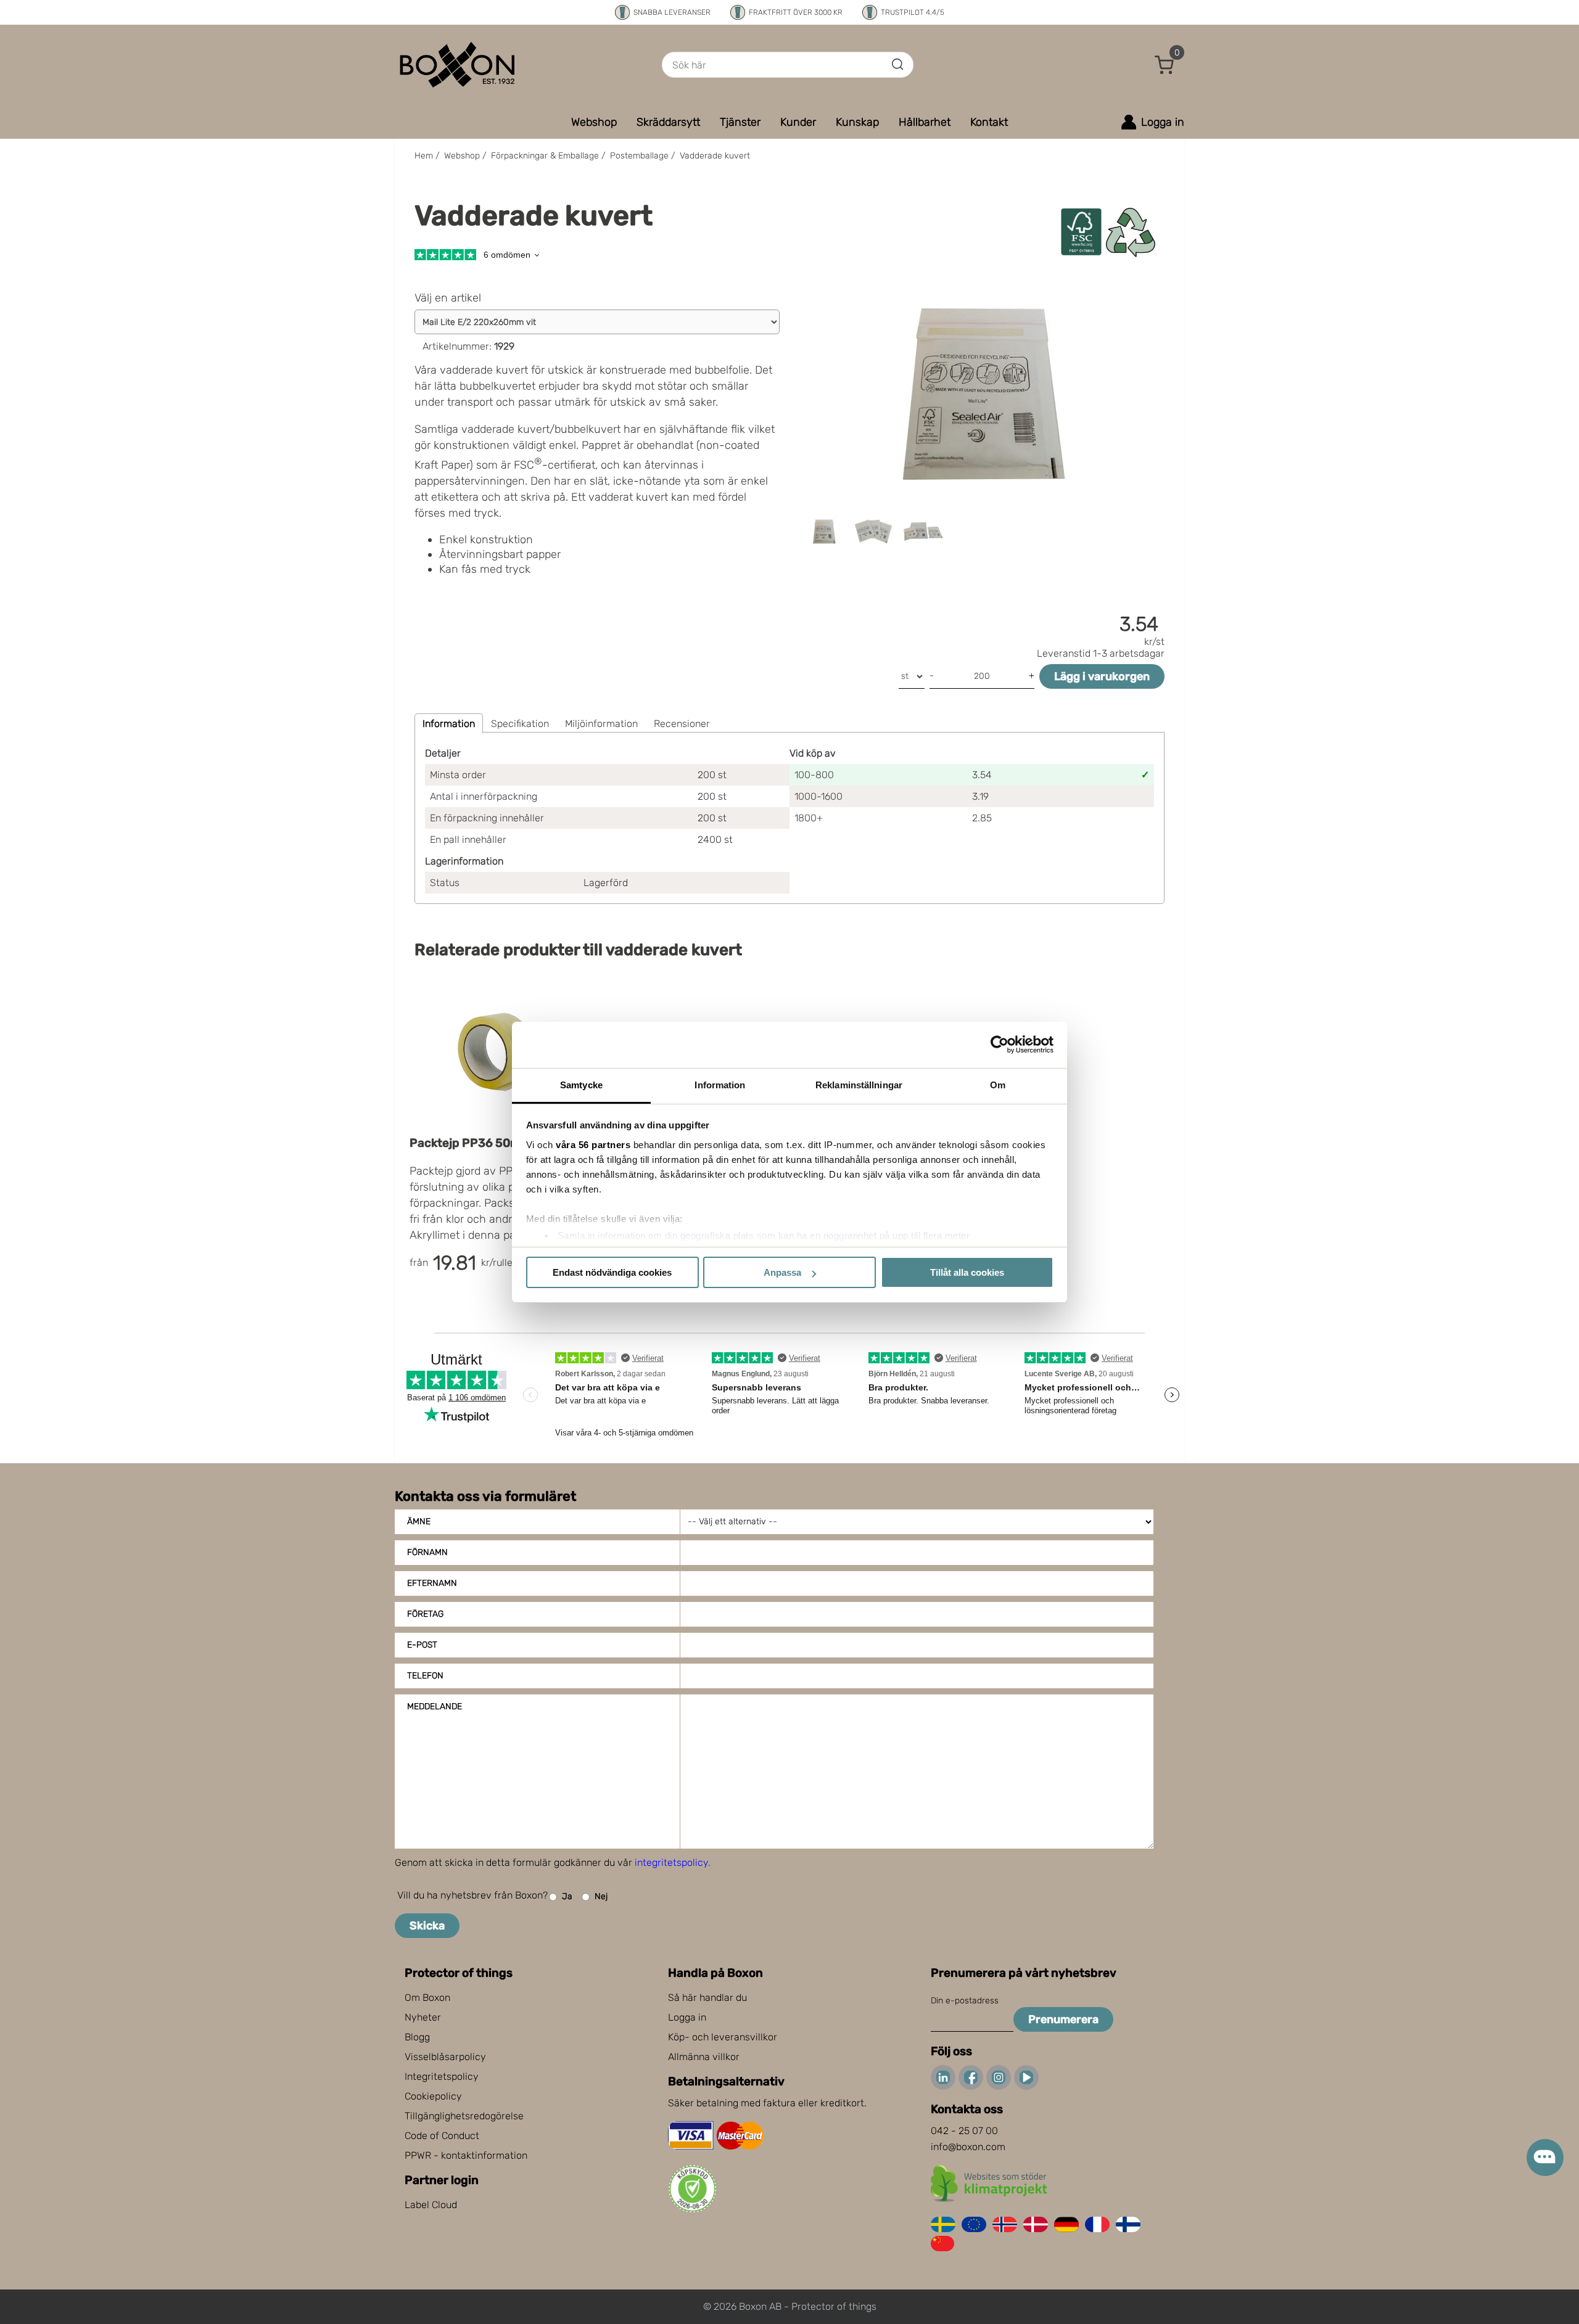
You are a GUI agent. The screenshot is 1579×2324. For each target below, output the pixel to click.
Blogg (417, 2037)
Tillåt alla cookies (967, 1272)
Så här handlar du (707, 1998)
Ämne (419, 1521)
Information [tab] (720, 1085)
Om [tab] (998, 1085)
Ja (567, 1896)
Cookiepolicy (433, 2096)
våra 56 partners (593, 1145)
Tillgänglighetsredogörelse (464, 2116)
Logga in (687, 2017)
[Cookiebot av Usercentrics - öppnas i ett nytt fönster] (1000, 1045)
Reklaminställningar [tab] (859, 1085)
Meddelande (435, 1706)
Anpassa (782, 1272)
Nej (601, 1896)
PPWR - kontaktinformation (466, 2155)
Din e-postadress (965, 2001)
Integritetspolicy (442, 2076)
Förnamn (427, 1552)
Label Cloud (431, 2205)
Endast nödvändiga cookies (612, 1272)
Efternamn (432, 1583)
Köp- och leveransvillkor (723, 2037)
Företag (425, 1614)
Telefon (425, 1676)
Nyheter (423, 2017)
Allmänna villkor (704, 2057)
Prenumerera (1063, 2019)
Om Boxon (427, 1998)
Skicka (427, 1926)
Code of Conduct (442, 2136)
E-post (422, 1645)
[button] (1165, 65)
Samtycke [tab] (581, 1085)
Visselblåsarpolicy (445, 2057)
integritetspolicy (671, 1862)
